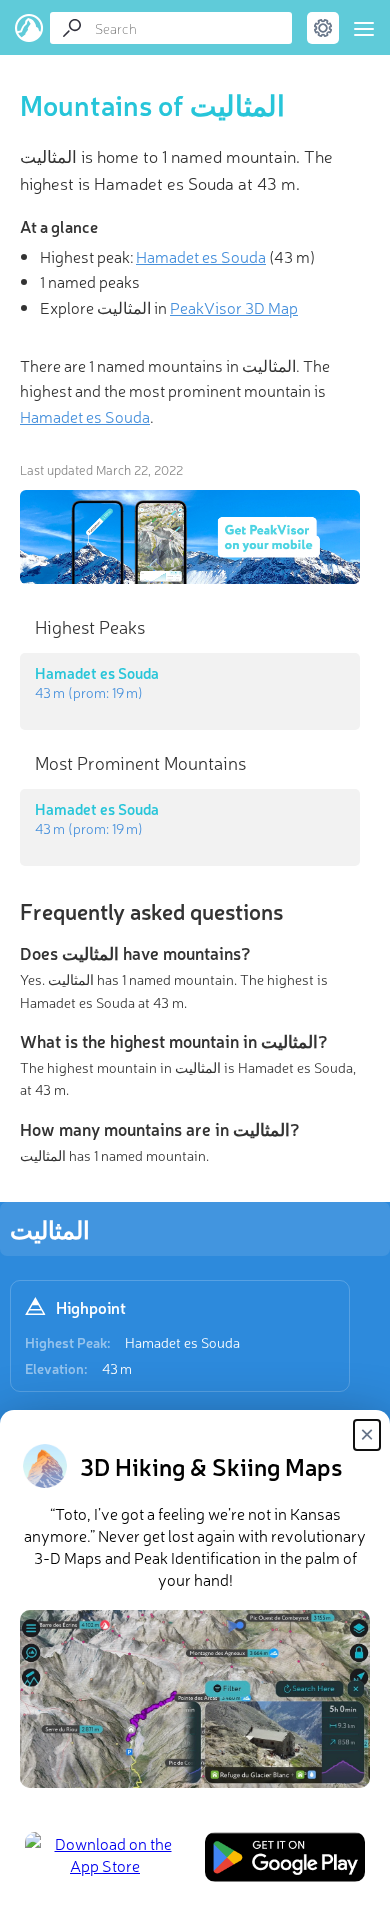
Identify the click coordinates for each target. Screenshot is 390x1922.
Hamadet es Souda (182, 1342)
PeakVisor (29, 28)
